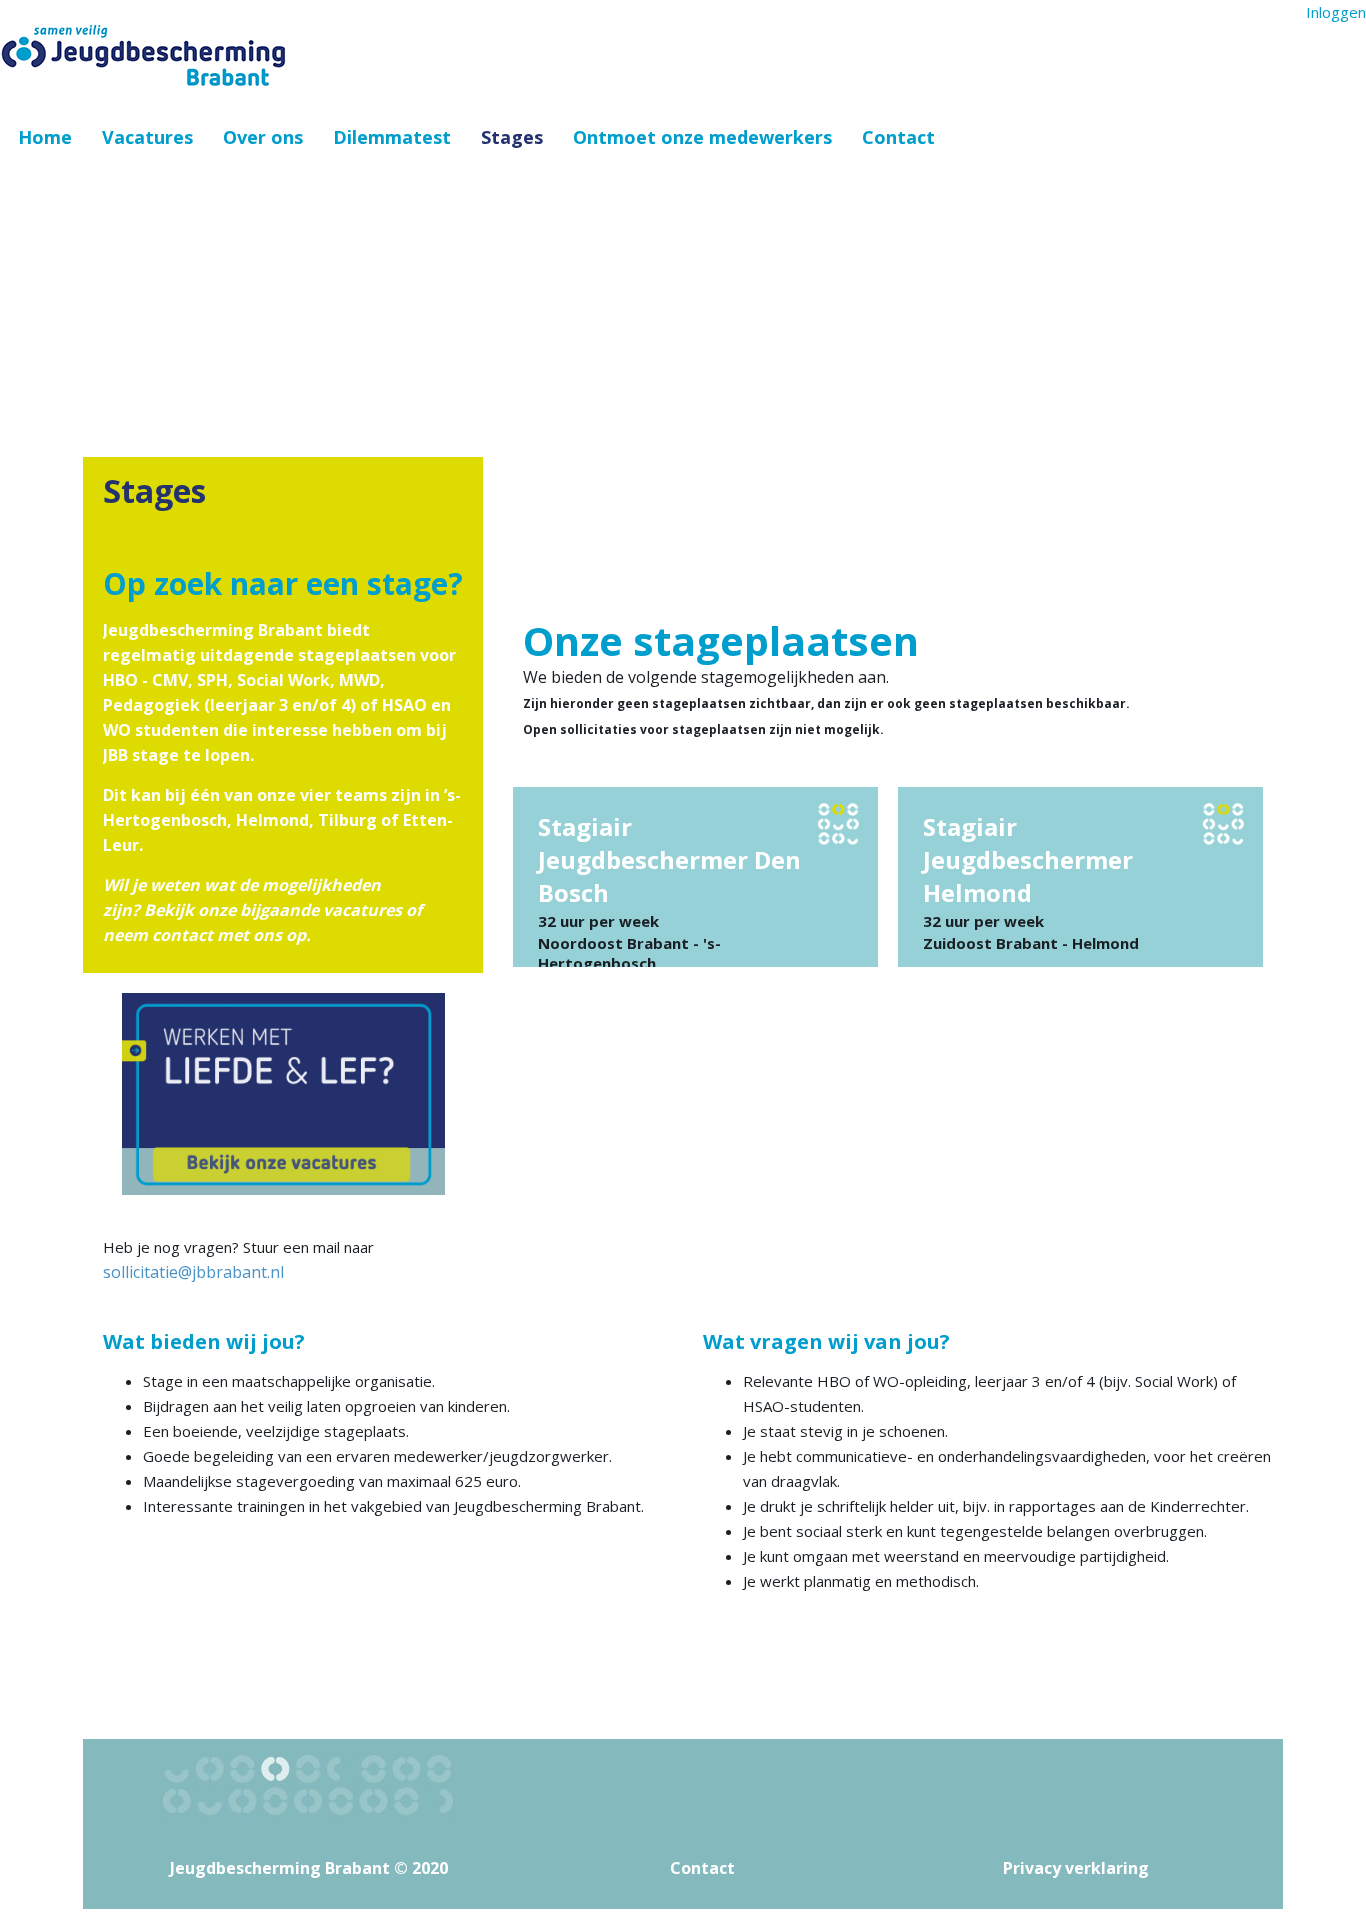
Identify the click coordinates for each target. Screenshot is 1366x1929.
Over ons (263, 137)
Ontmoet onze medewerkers (702, 137)
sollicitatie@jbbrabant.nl (193, 1272)
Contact (898, 137)
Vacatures (147, 137)
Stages (512, 137)
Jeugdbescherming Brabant (280, 1868)
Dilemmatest (392, 137)
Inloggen (1336, 12)
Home (45, 137)
